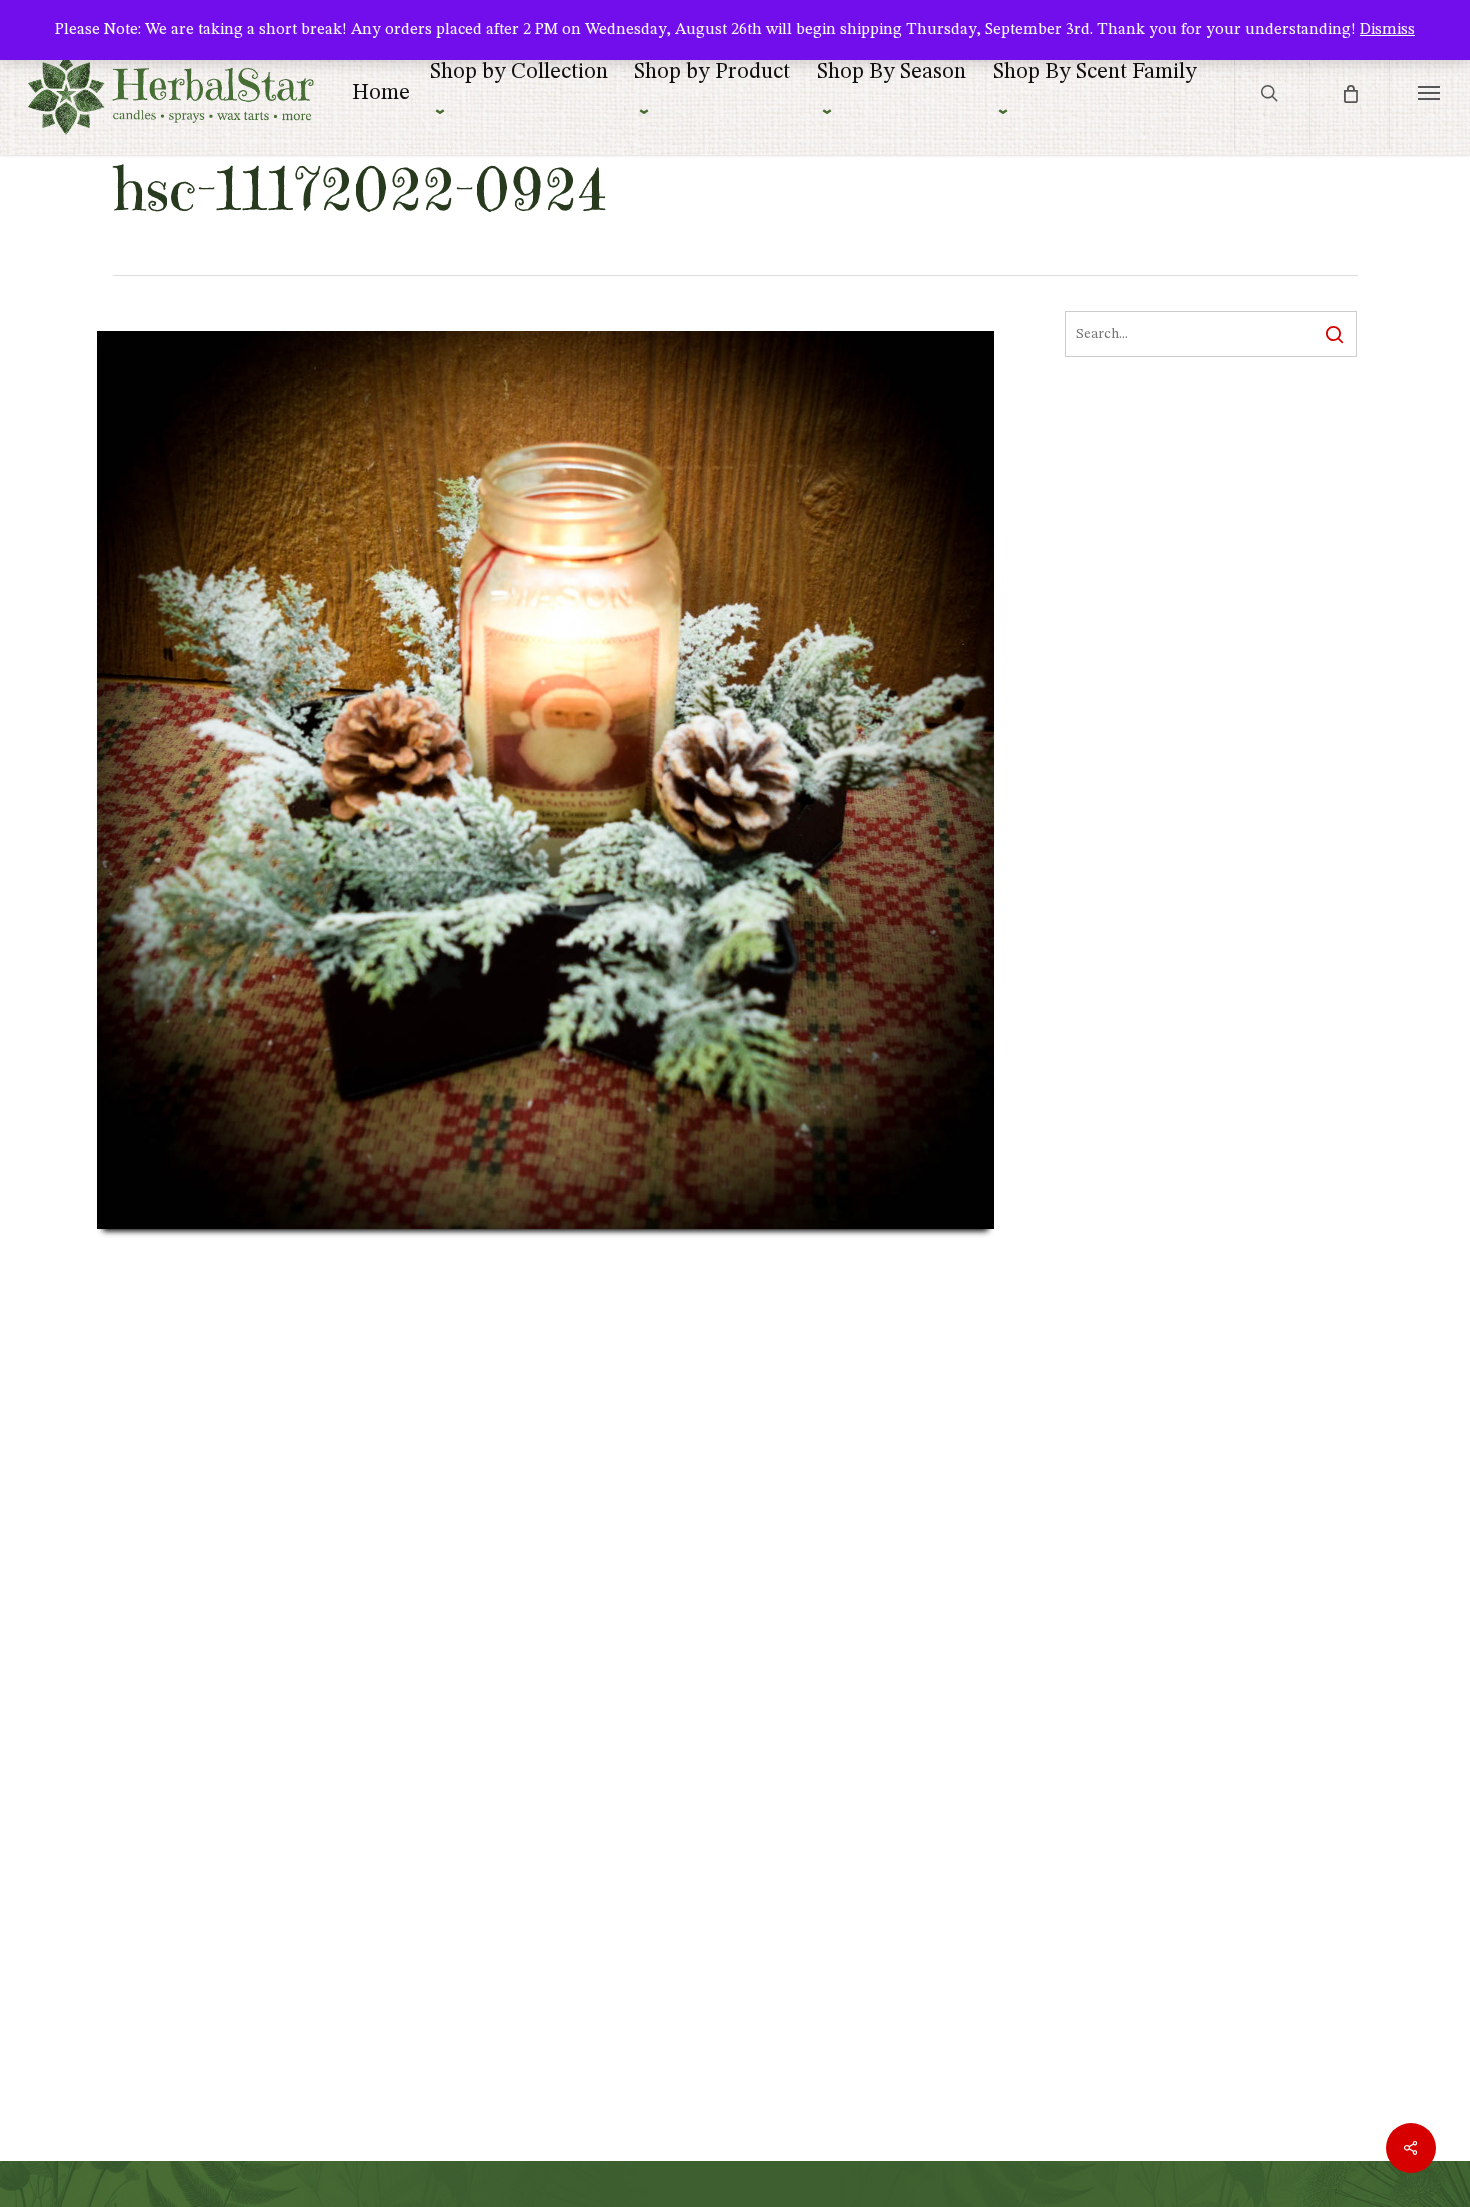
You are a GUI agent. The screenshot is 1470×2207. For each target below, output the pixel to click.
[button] (1429, 92)
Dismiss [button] (1387, 30)
